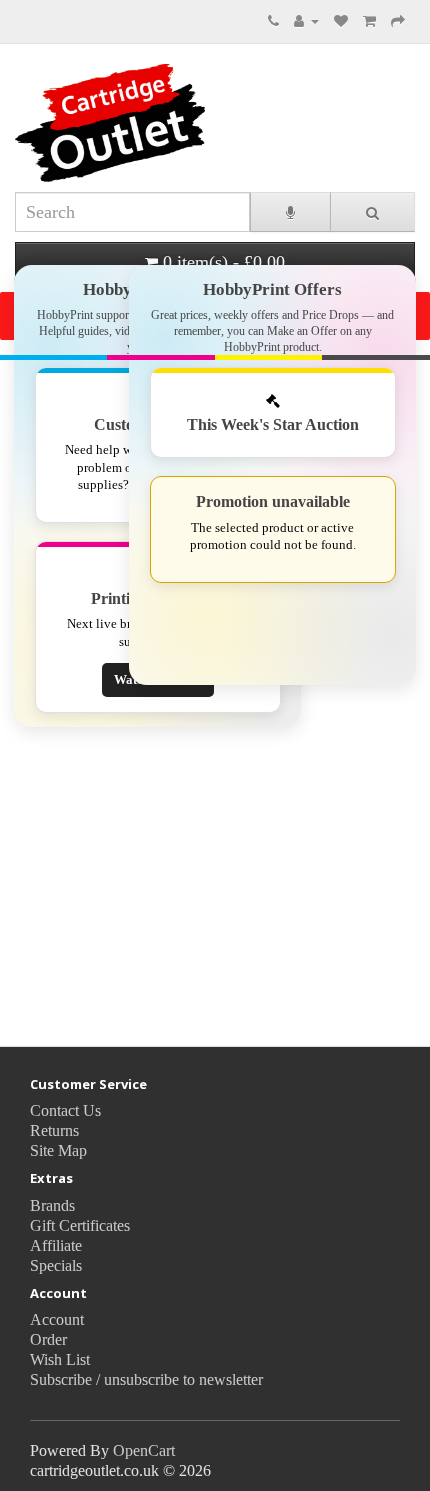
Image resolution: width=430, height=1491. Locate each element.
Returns (54, 1130)
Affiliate (56, 1245)
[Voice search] (290, 212)
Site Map (58, 1150)
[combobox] (132, 212)
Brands (52, 1205)
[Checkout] (398, 20)
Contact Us (65, 1110)
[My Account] (306, 20)
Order (48, 1339)
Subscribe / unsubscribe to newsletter (146, 1379)
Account (57, 1319)
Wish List (60, 1359)
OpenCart (144, 1450)
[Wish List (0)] (341, 20)
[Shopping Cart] (369, 20)
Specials (56, 1265)
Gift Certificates (80, 1225)
